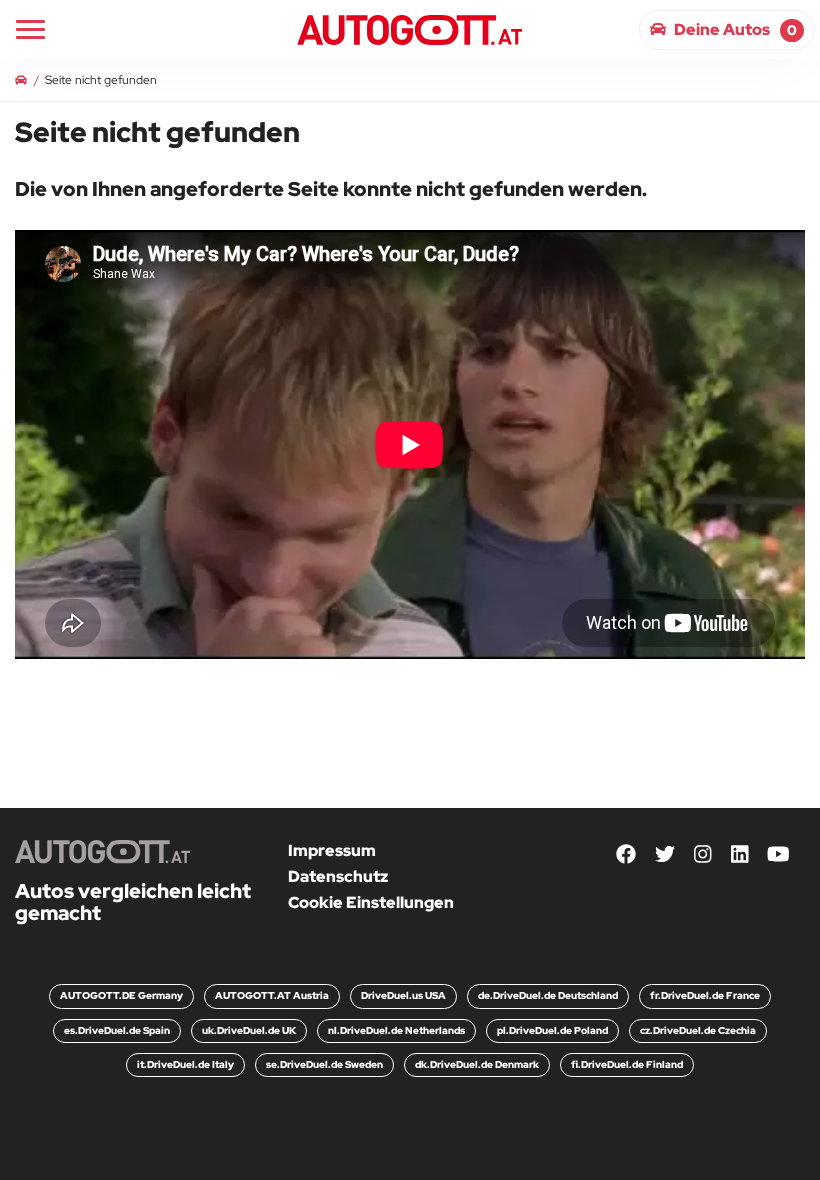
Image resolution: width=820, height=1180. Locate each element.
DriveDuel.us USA (403, 995)
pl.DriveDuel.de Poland (552, 1030)
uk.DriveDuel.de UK (249, 1030)
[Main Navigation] (30, 29)
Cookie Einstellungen (371, 902)
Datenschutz (338, 876)
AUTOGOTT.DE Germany (121, 995)
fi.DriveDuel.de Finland (627, 1064)
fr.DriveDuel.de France (705, 995)
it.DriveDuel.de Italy (185, 1064)
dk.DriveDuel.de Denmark (477, 1064)
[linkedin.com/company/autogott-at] (740, 854)
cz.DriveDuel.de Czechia (698, 1030)
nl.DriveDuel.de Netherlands (396, 1030)
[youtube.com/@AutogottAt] (778, 854)
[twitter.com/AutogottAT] (665, 854)
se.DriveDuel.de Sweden (324, 1064)
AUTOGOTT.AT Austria (272, 995)
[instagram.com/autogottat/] (703, 854)
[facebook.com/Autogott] (626, 854)
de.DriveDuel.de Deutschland (548, 995)
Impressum (332, 850)
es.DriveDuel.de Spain (117, 1030)
